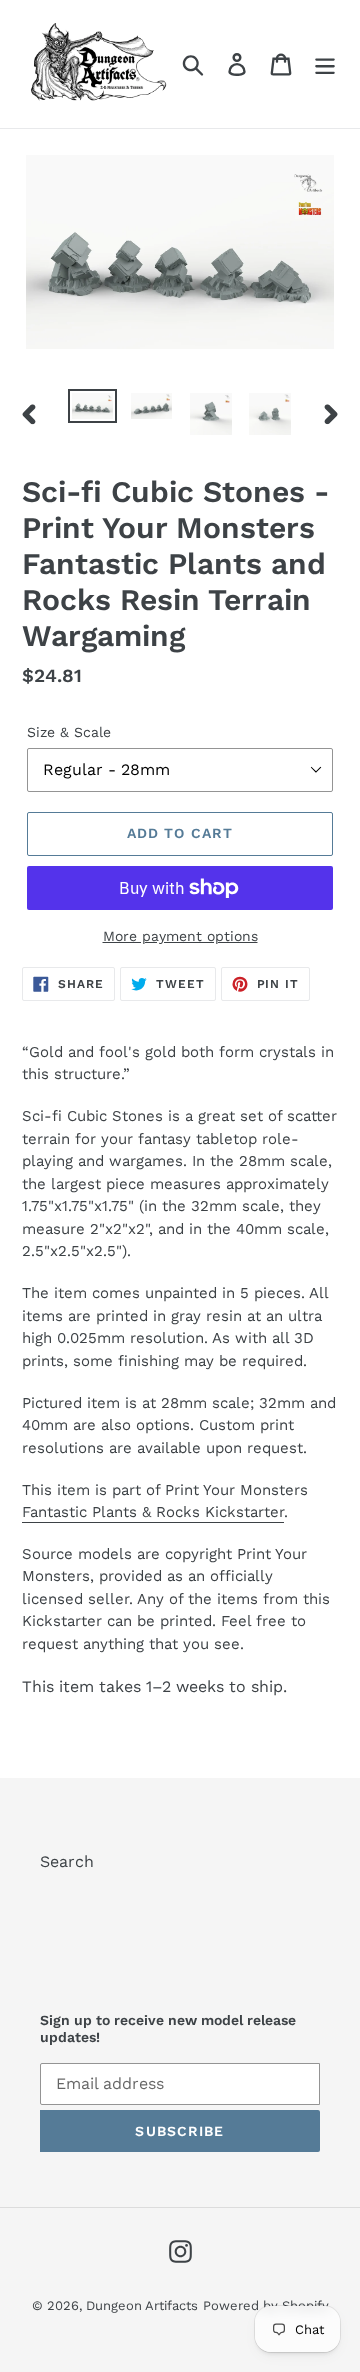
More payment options (180, 936)
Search (67, 1861)
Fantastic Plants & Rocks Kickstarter (153, 1512)
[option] (92, 411)
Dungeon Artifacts (142, 2305)
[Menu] (325, 64)
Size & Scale (69, 732)
